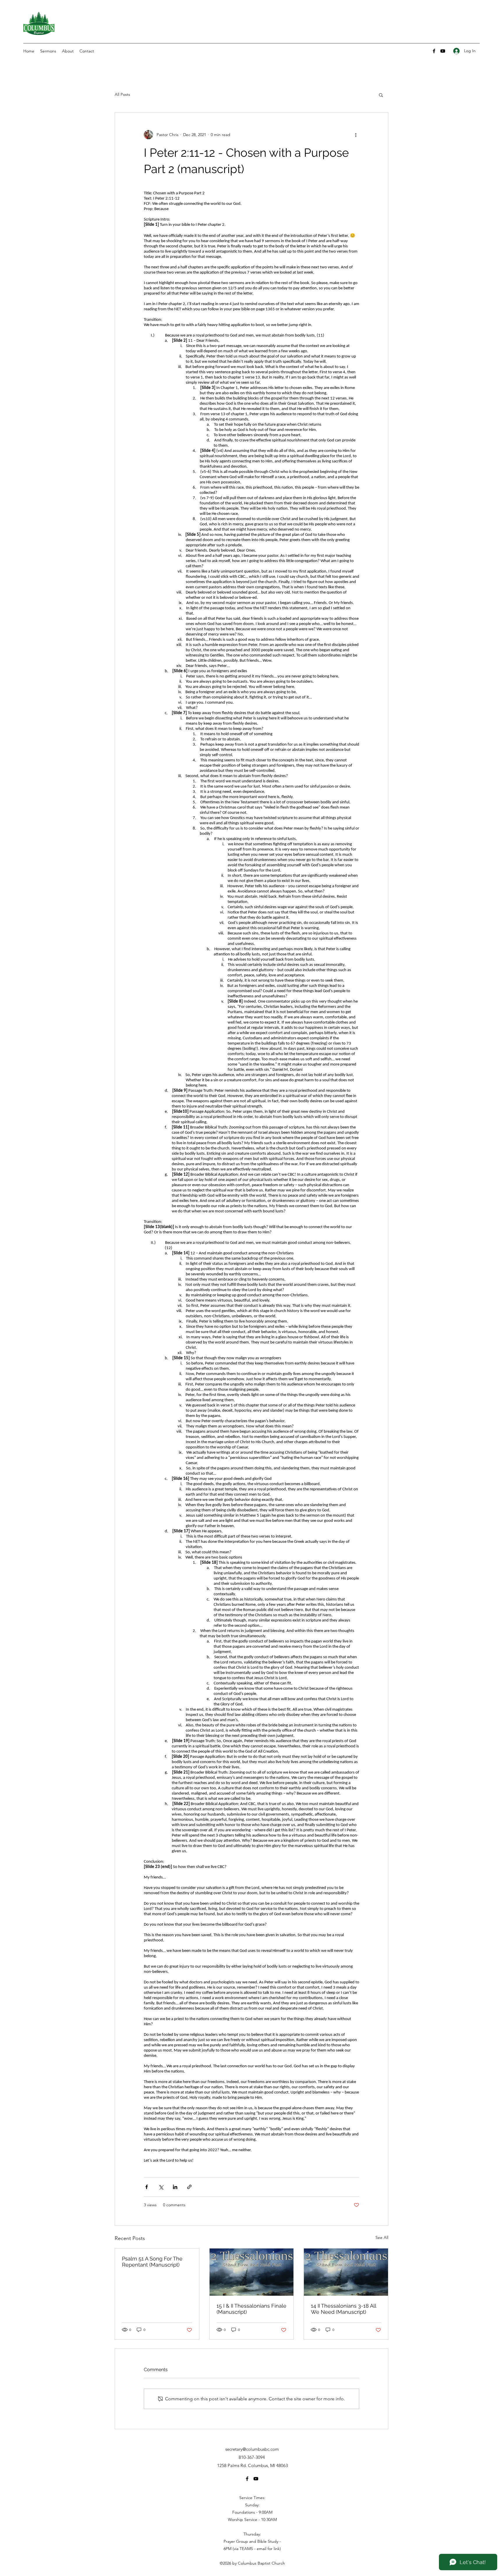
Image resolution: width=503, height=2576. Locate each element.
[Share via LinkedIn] (175, 2187)
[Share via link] (189, 2187)
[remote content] (251, 1177)
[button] (381, 95)
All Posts (122, 94)
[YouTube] (443, 51)
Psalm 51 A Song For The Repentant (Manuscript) (152, 2262)
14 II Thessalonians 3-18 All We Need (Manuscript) (343, 2309)
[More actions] (356, 135)
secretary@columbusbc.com (252, 2449)
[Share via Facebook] (147, 2187)
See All (382, 2237)
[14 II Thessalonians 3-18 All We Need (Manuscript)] (346, 2272)
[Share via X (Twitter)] (161, 2187)
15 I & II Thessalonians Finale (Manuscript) (251, 2309)
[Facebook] (434, 51)
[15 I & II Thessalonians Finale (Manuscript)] (252, 2272)
